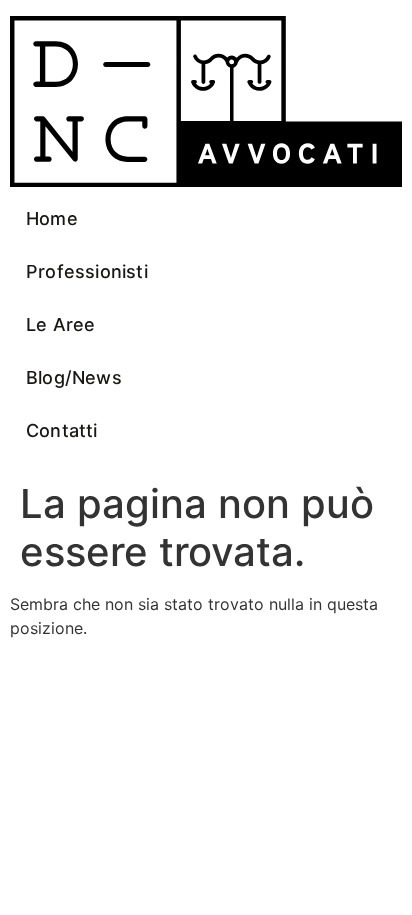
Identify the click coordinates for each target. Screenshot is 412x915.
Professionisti (87, 271)
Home (52, 218)
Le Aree (60, 324)
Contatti (62, 430)
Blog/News (74, 377)
